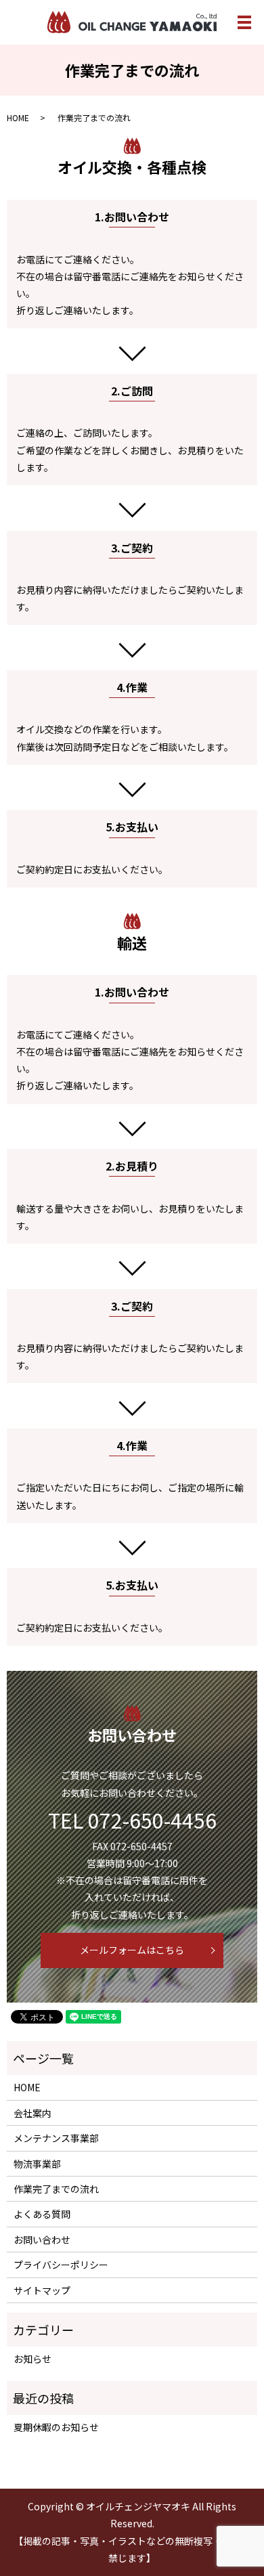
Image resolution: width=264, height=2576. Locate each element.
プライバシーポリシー (61, 2265)
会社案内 (32, 2113)
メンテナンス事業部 (56, 2138)
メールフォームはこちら (132, 1950)
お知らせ (32, 2359)
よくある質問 (42, 2214)
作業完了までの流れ (56, 2189)
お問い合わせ (42, 2240)
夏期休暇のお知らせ (56, 2427)
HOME (18, 117)
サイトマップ (42, 2290)
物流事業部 (37, 2164)
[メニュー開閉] (244, 22)
